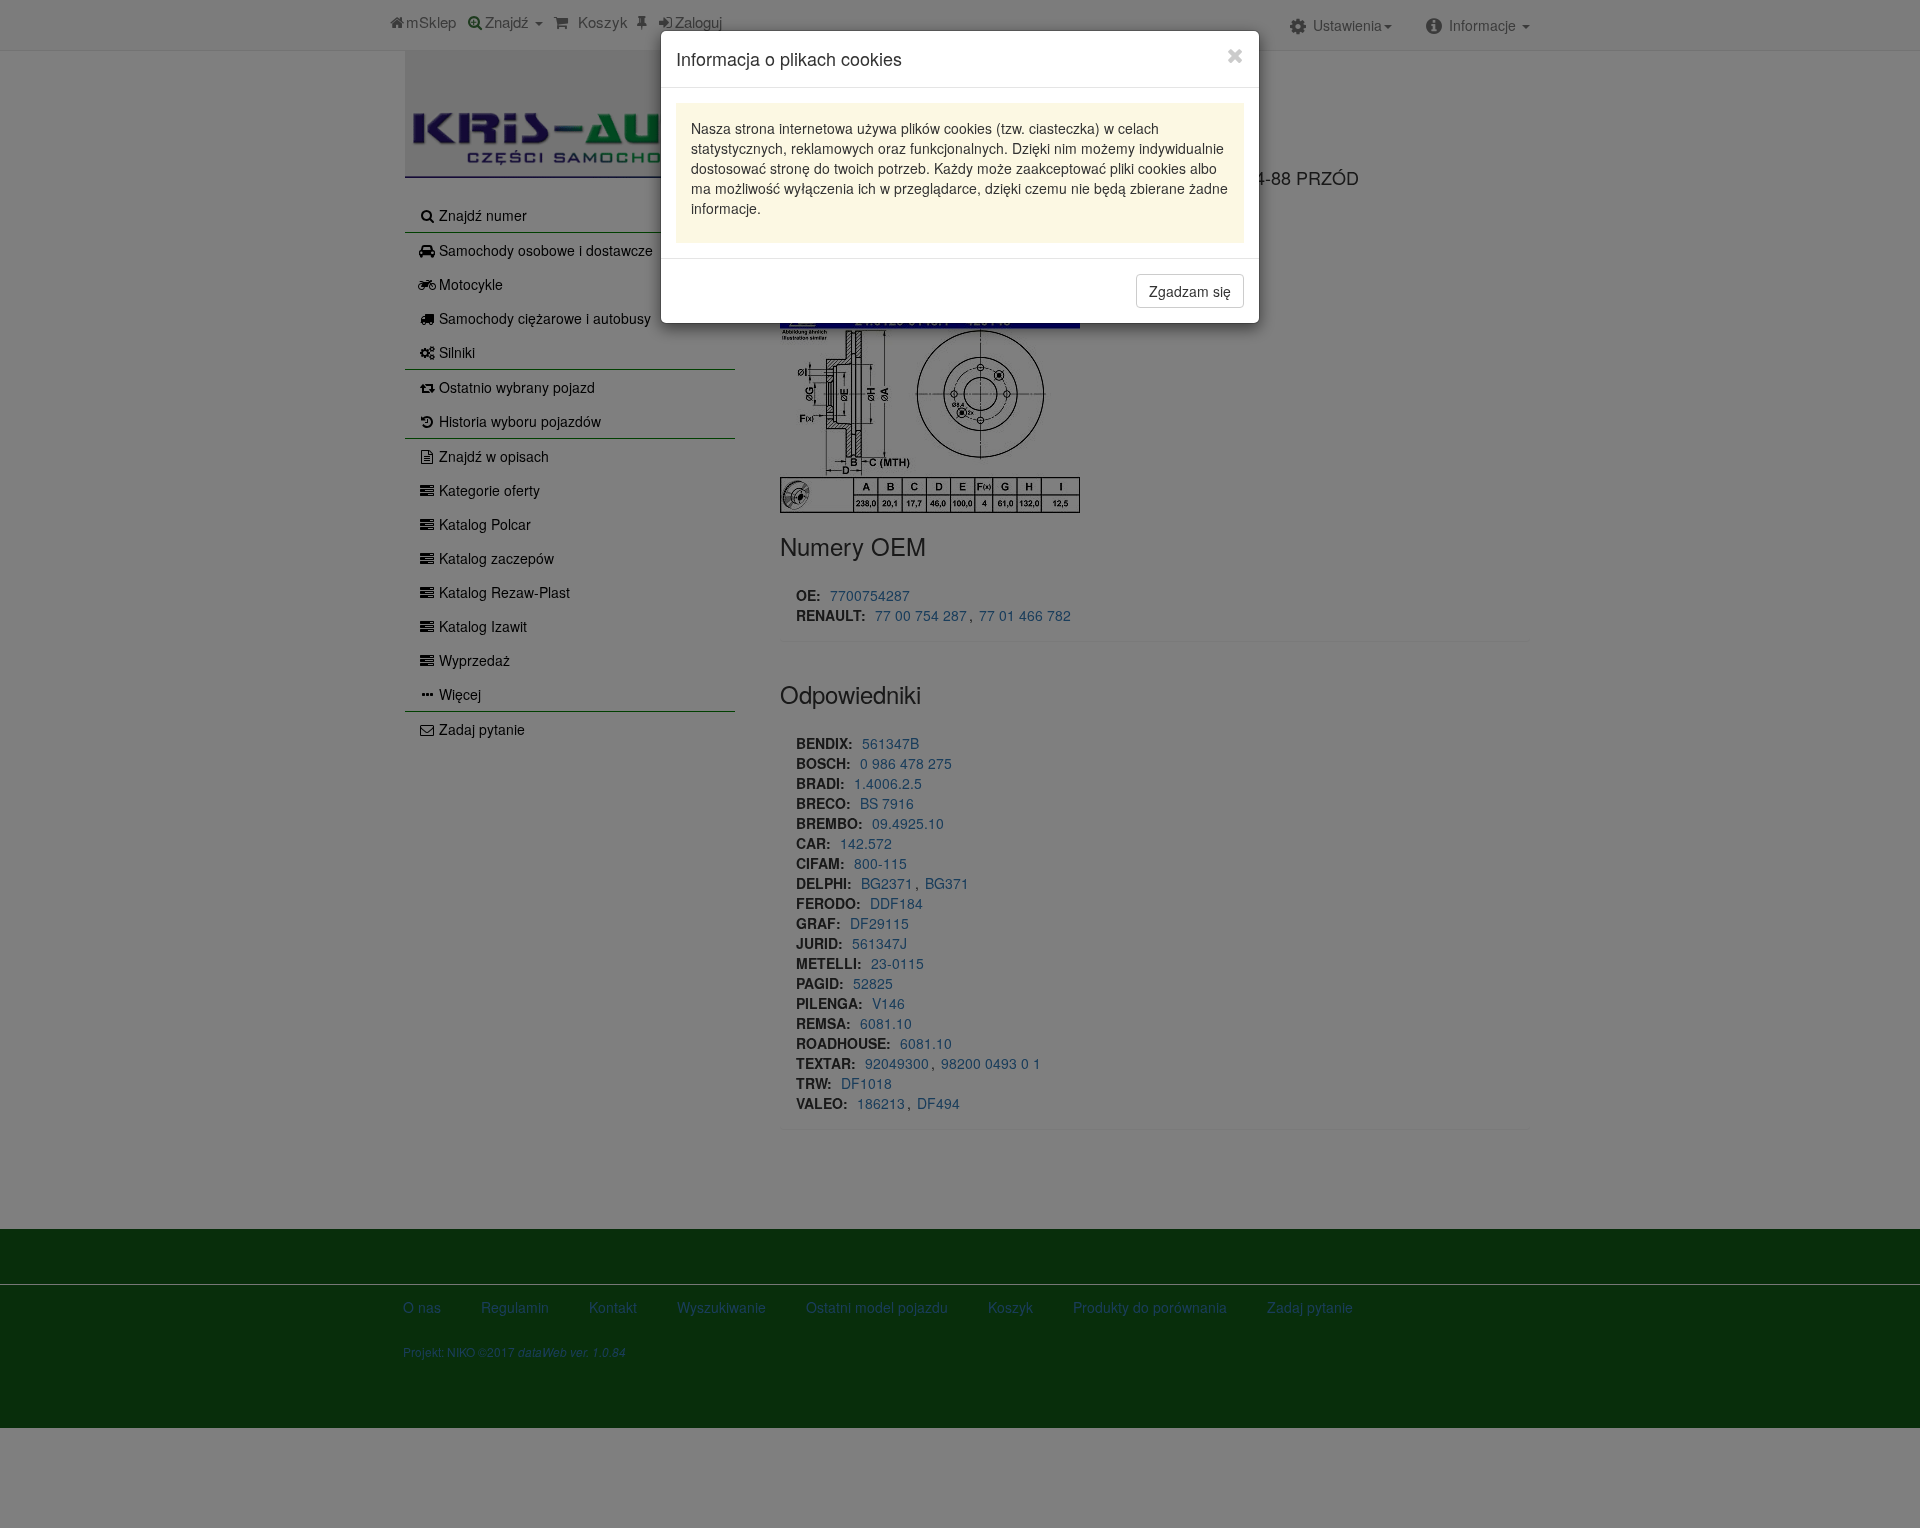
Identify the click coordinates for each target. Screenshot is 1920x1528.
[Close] (1235, 55)
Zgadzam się (1190, 291)
